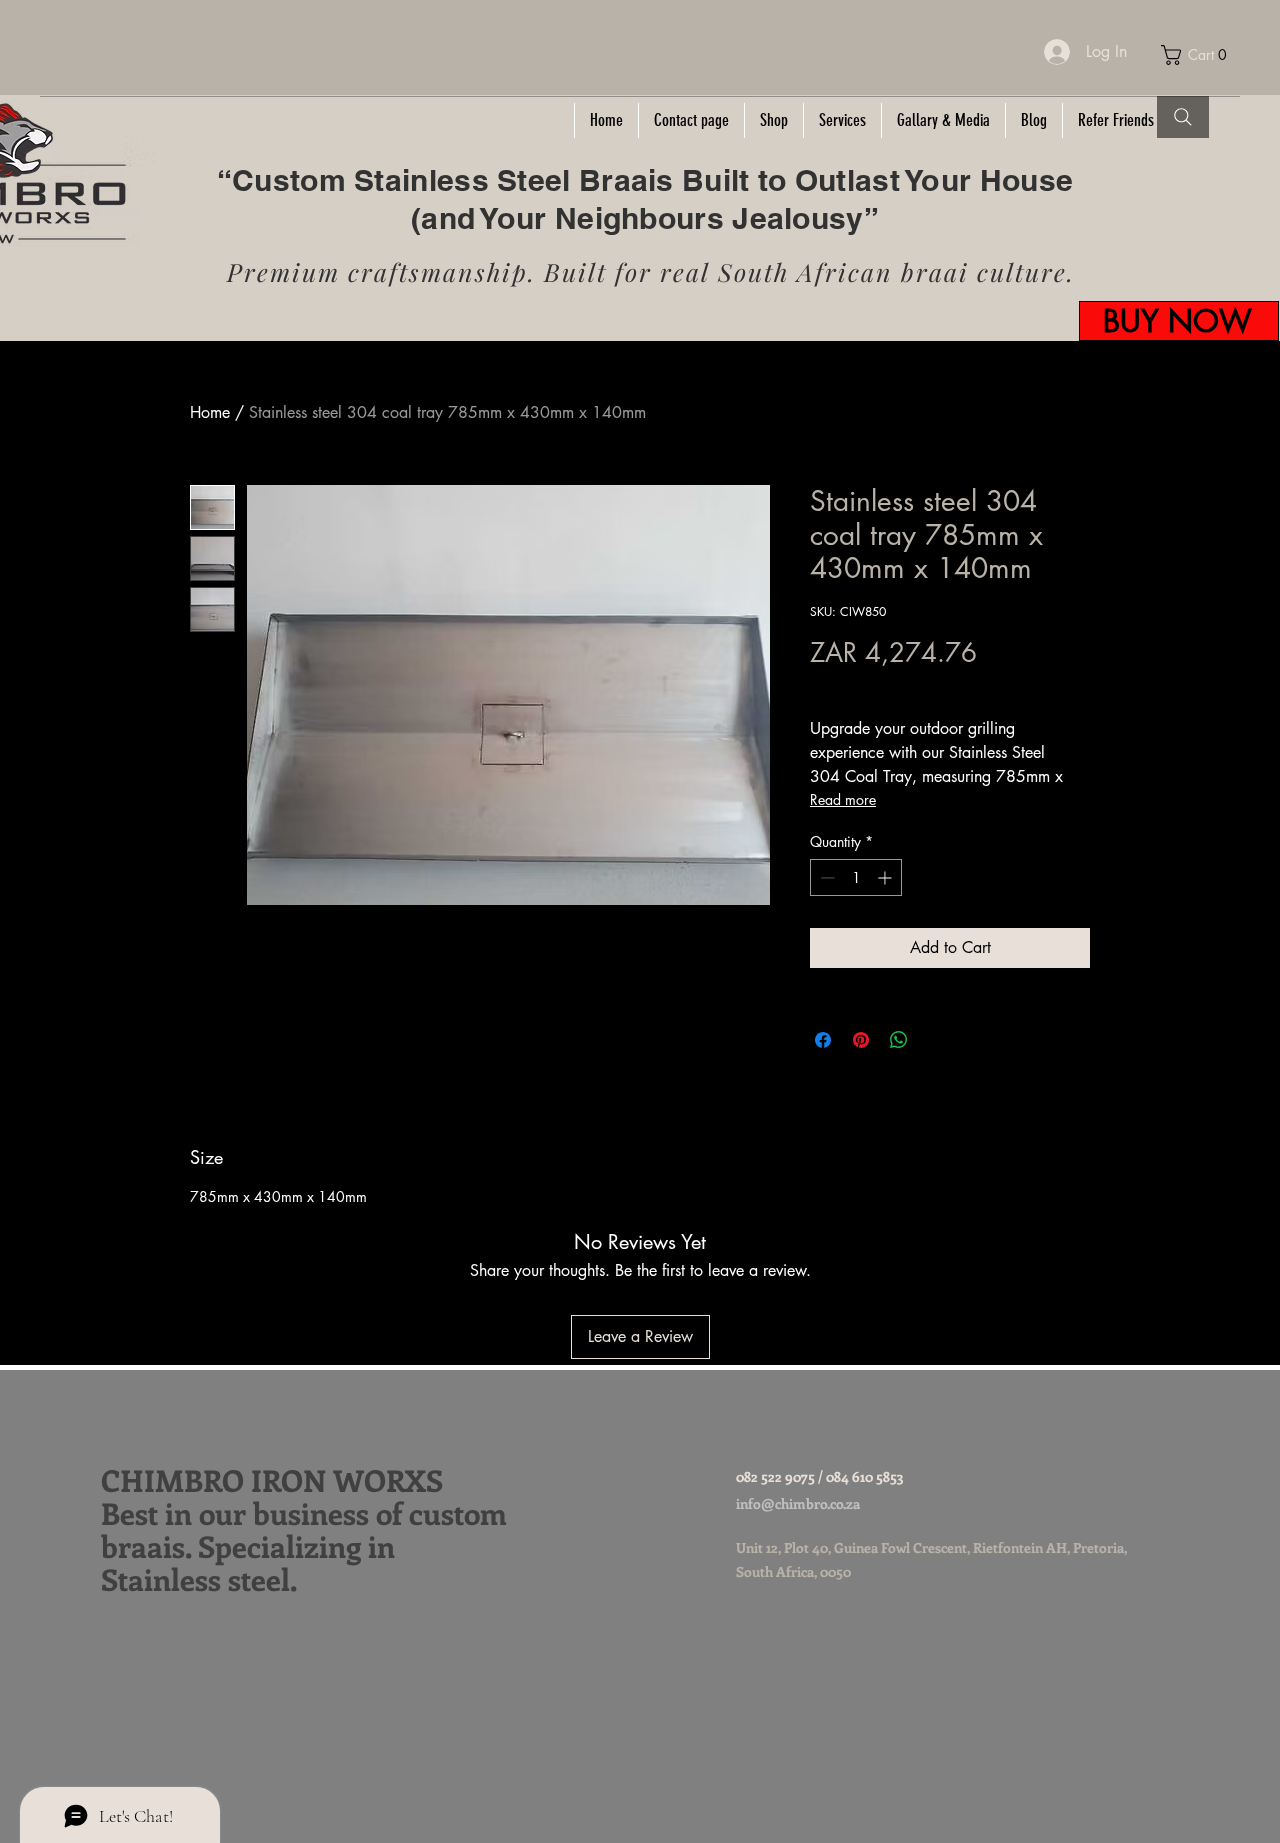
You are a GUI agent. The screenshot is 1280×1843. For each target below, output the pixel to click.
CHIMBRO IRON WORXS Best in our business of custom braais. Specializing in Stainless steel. (304, 1529)
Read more (843, 799)
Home (210, 412)
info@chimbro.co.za (798, 1503)
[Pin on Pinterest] (861, 1040)
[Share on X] (937, 1040)
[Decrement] (825, 877)
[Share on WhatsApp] (899, 1040)
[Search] (1183, 117)
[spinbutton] (856, 877)
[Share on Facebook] (823, 1040)
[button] (1200, 55)
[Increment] (886, 877)
